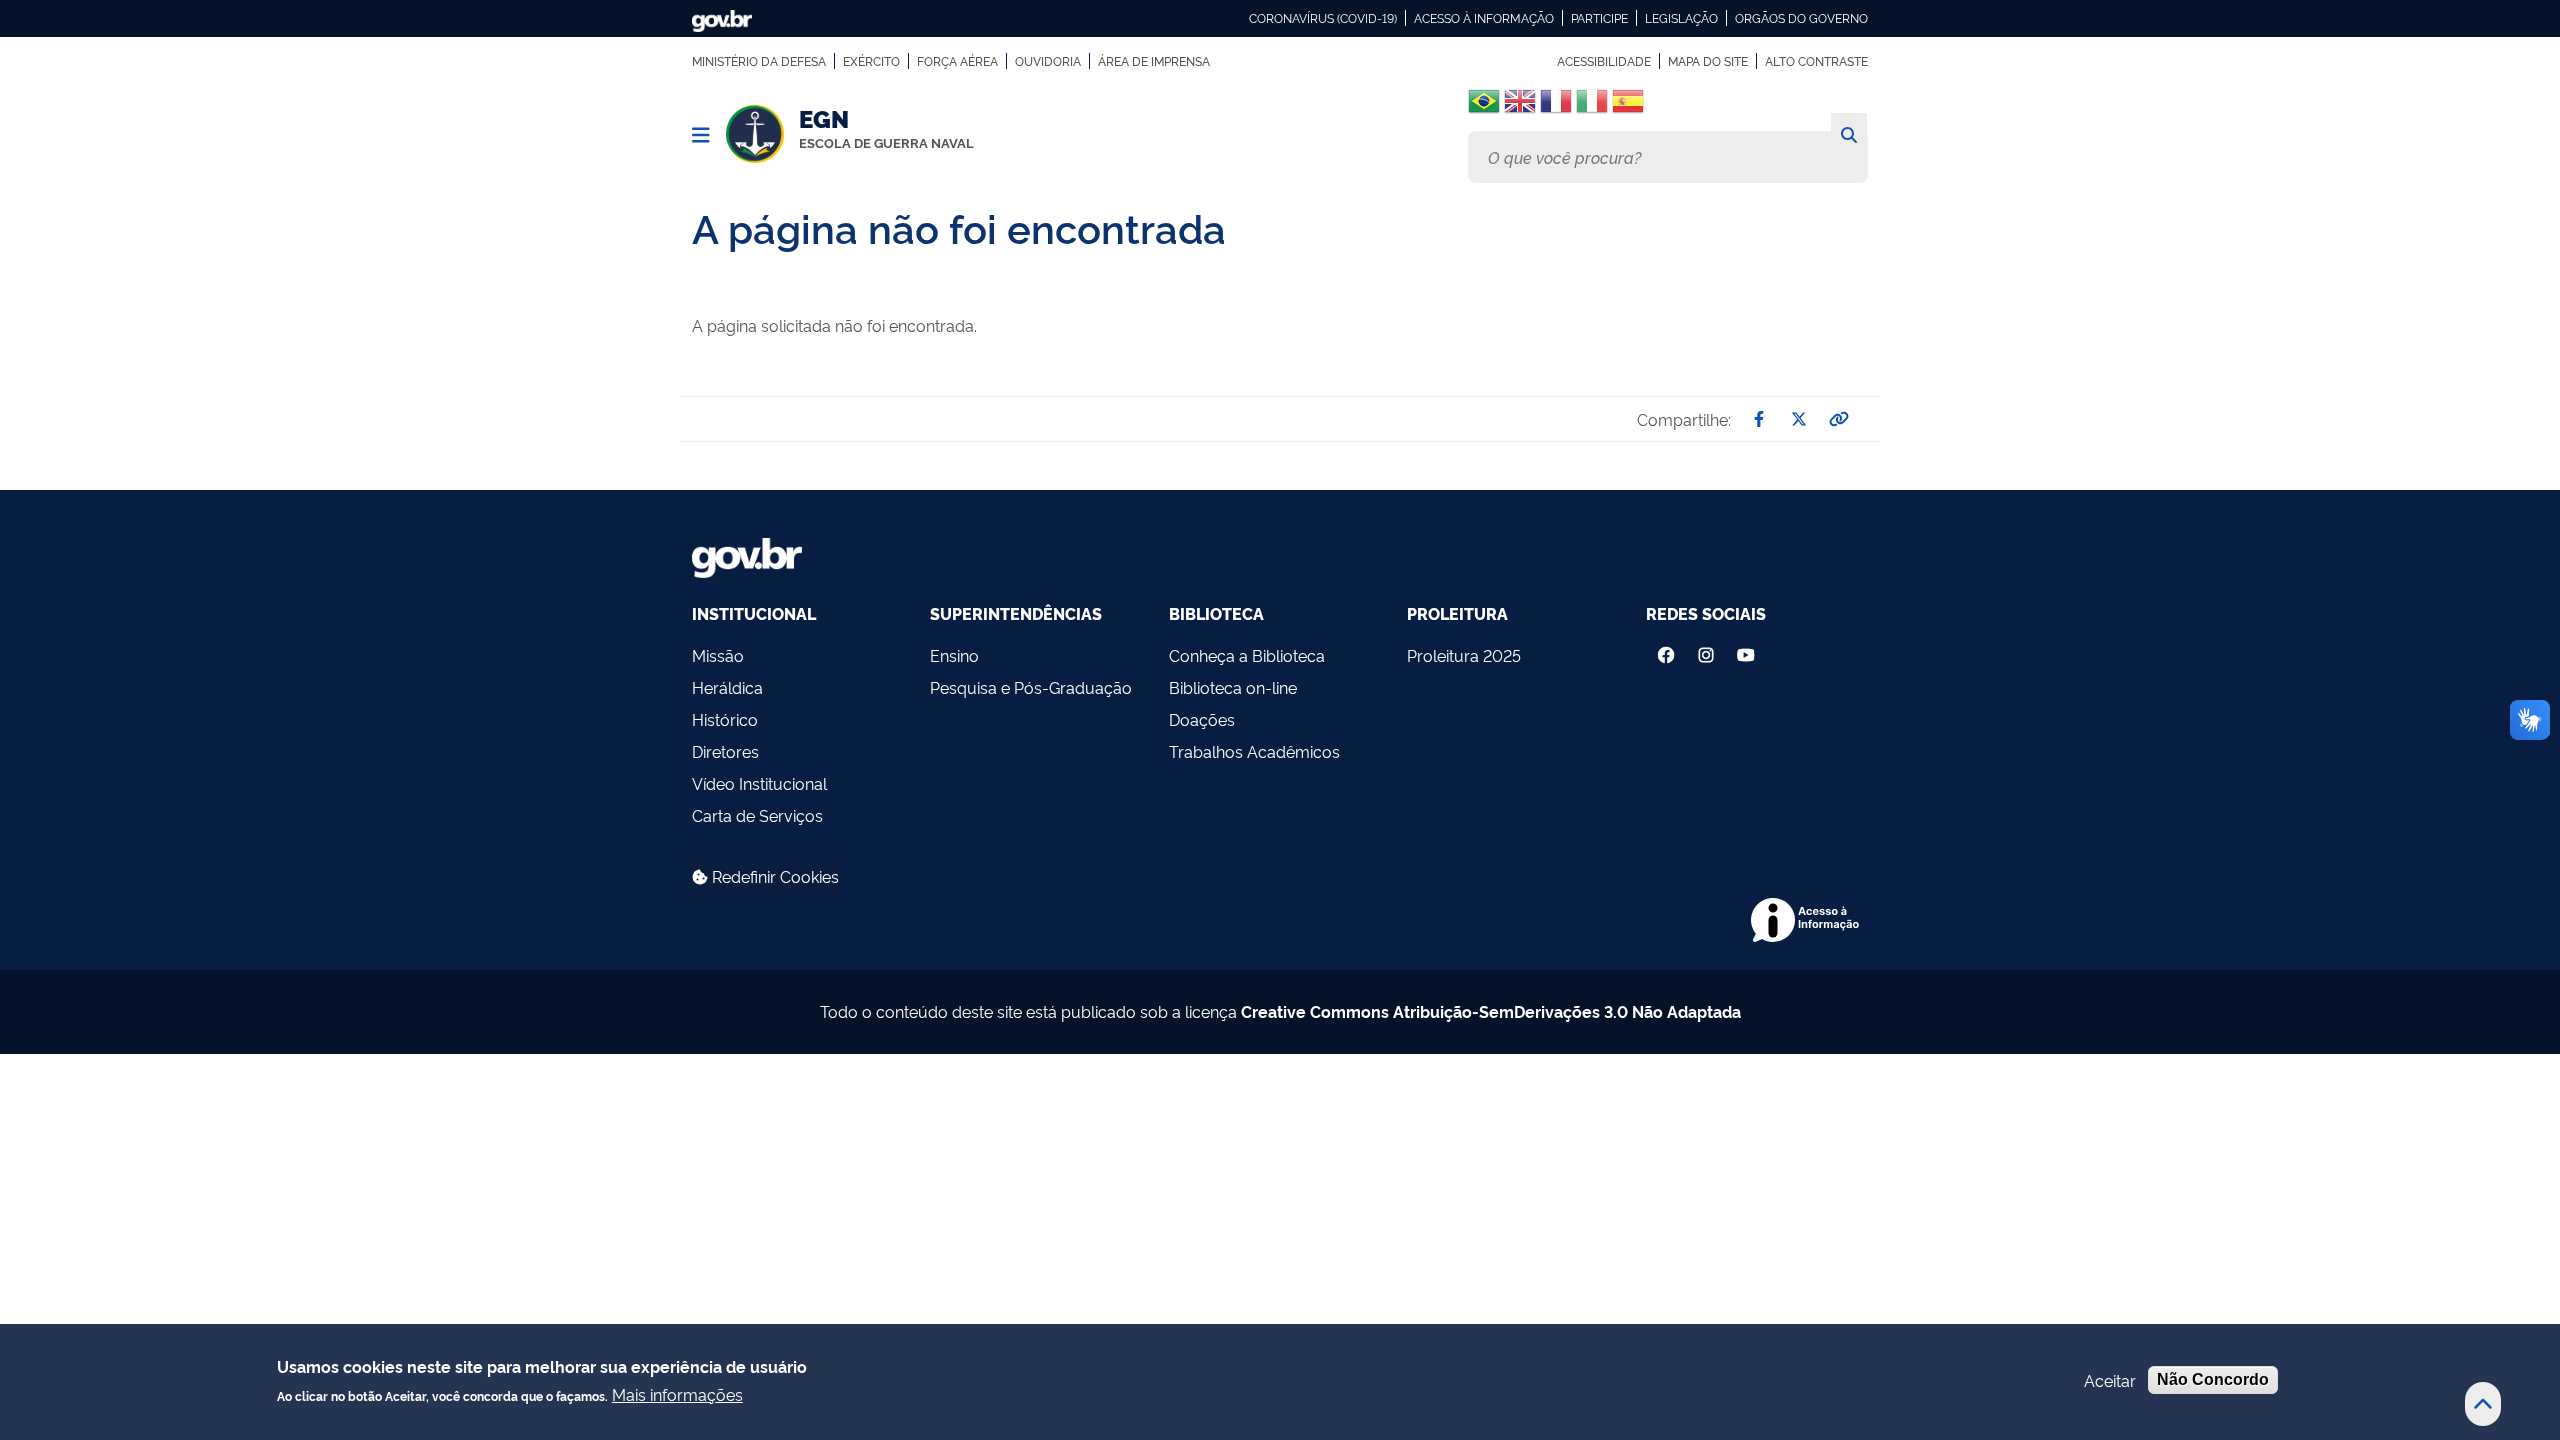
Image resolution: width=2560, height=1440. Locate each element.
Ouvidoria (1048, 61)
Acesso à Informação (1484, 18)
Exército (871, 61)
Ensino (954, 655)
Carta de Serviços (757, 815)
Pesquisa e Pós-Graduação (1031, 687)
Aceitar (2110, 1380)
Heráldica (727, 687)
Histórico (725, 719)
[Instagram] (1706, 650)
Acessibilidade (1604, 61)
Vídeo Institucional (759, 783)
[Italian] (1592, 108)
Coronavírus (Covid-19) (1323, 18)
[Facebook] (1666, 650)
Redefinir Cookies (773, 876)
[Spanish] (1628, 108)
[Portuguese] (1484, 101)
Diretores (725, 751)
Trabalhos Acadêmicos (1254, 751)
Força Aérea (957, 61)
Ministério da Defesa (759, 61)
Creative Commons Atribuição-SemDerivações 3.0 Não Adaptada (1491, 1011)
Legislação (1681, 18)
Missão (718, 655)
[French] (1556, 108)
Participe (1599, 18)
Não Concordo (2213, 1379)
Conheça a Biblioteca (1247, 655)
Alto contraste (1816, 61)
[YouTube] (1748, 650)
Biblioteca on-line (1233, 687)
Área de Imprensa (1154, 61)
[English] (1520, 108)
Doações (1202, 719)
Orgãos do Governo (1801, 18)
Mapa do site (1708, 61)
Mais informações (677, 1393)
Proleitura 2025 (1464, 655)
